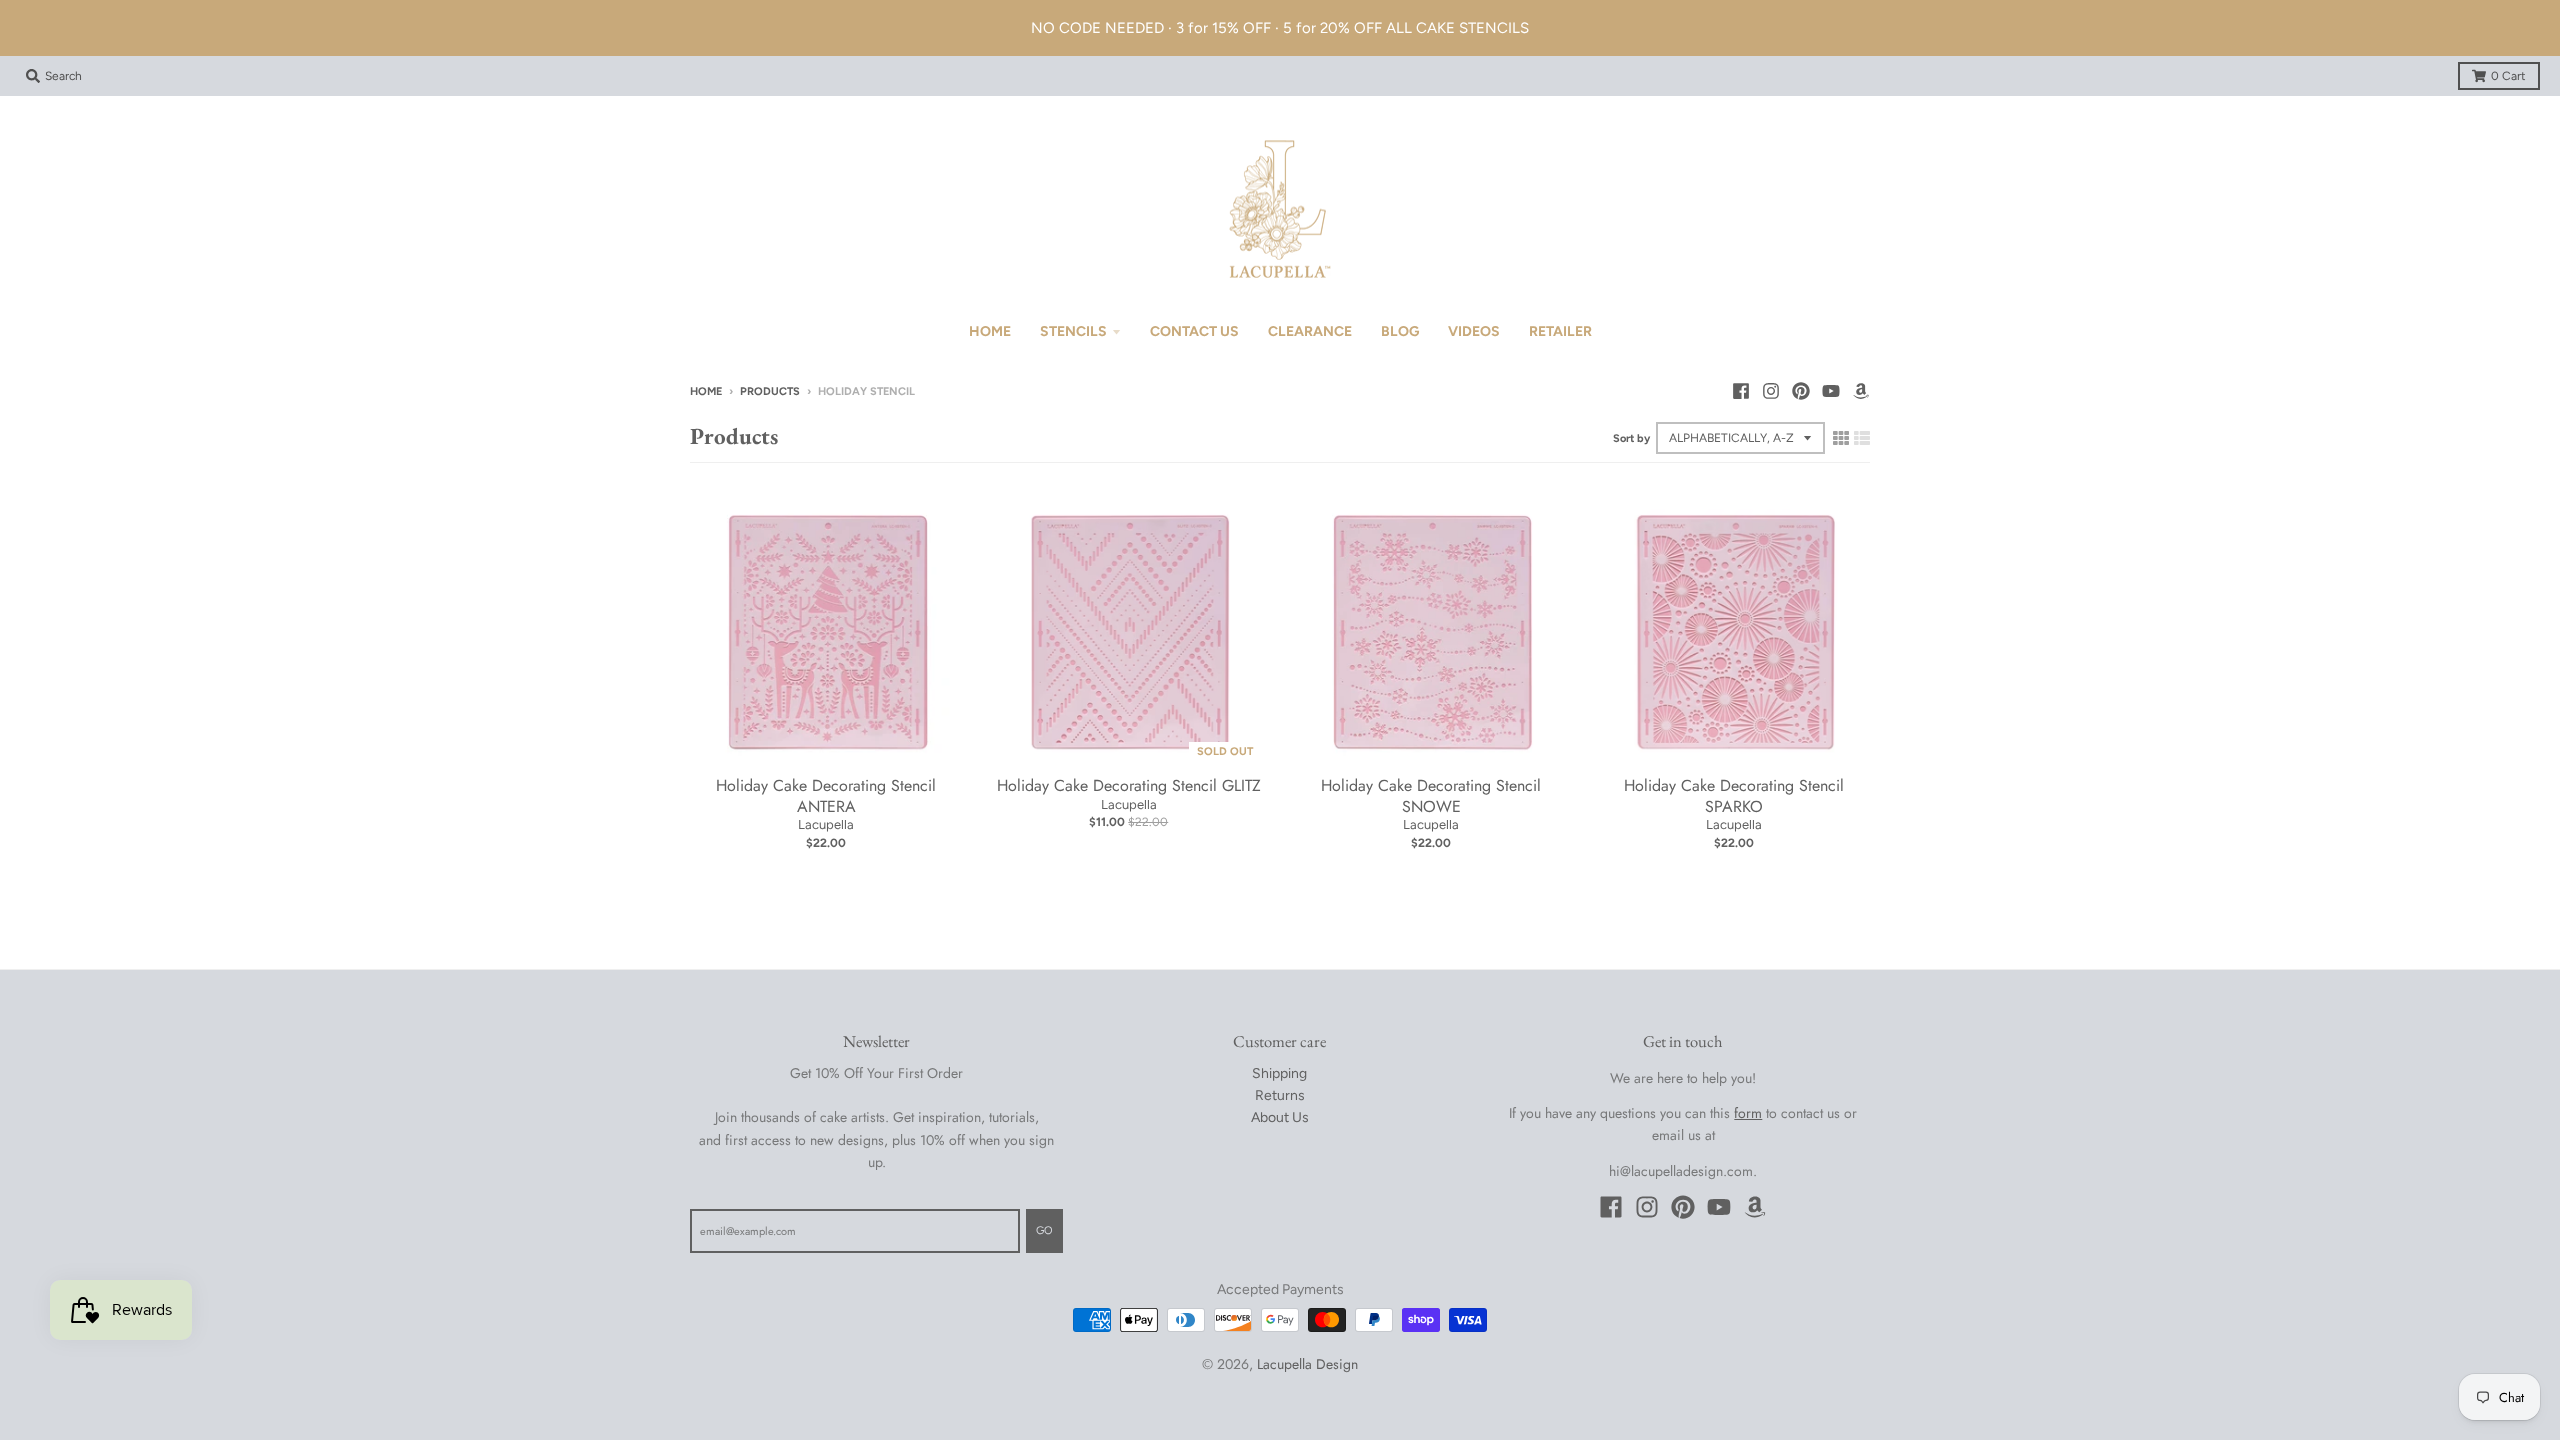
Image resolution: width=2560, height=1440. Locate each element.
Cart (2508, 76)
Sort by (1631, 438)
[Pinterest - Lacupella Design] (1801, 391)
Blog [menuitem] (1400, 331)
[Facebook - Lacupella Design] (1741, 391)
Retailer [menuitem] (1560, 331)
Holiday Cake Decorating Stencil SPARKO (1734, 796)
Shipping (1279, 1073)
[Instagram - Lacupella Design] (1771, 391)
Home (706, 391)
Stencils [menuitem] (1073, 331)
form (1748, 1113)
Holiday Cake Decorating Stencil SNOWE (1431, 796)
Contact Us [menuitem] (1194, 331)
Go (1044, 1230)
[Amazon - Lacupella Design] (1861, 391)
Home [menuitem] (990, 331)
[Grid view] (1841, 438)
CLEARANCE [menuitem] (1310, 331)
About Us (1280, 1117)
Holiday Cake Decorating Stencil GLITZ (1129, 785)
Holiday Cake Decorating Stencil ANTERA (826, 796)
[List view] (1862, 438)
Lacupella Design (1307, 1364)
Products (770, 391)
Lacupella (826, 824)
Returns (1280, 1095)
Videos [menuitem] (1474, 331)
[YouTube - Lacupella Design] (1831, 391)
